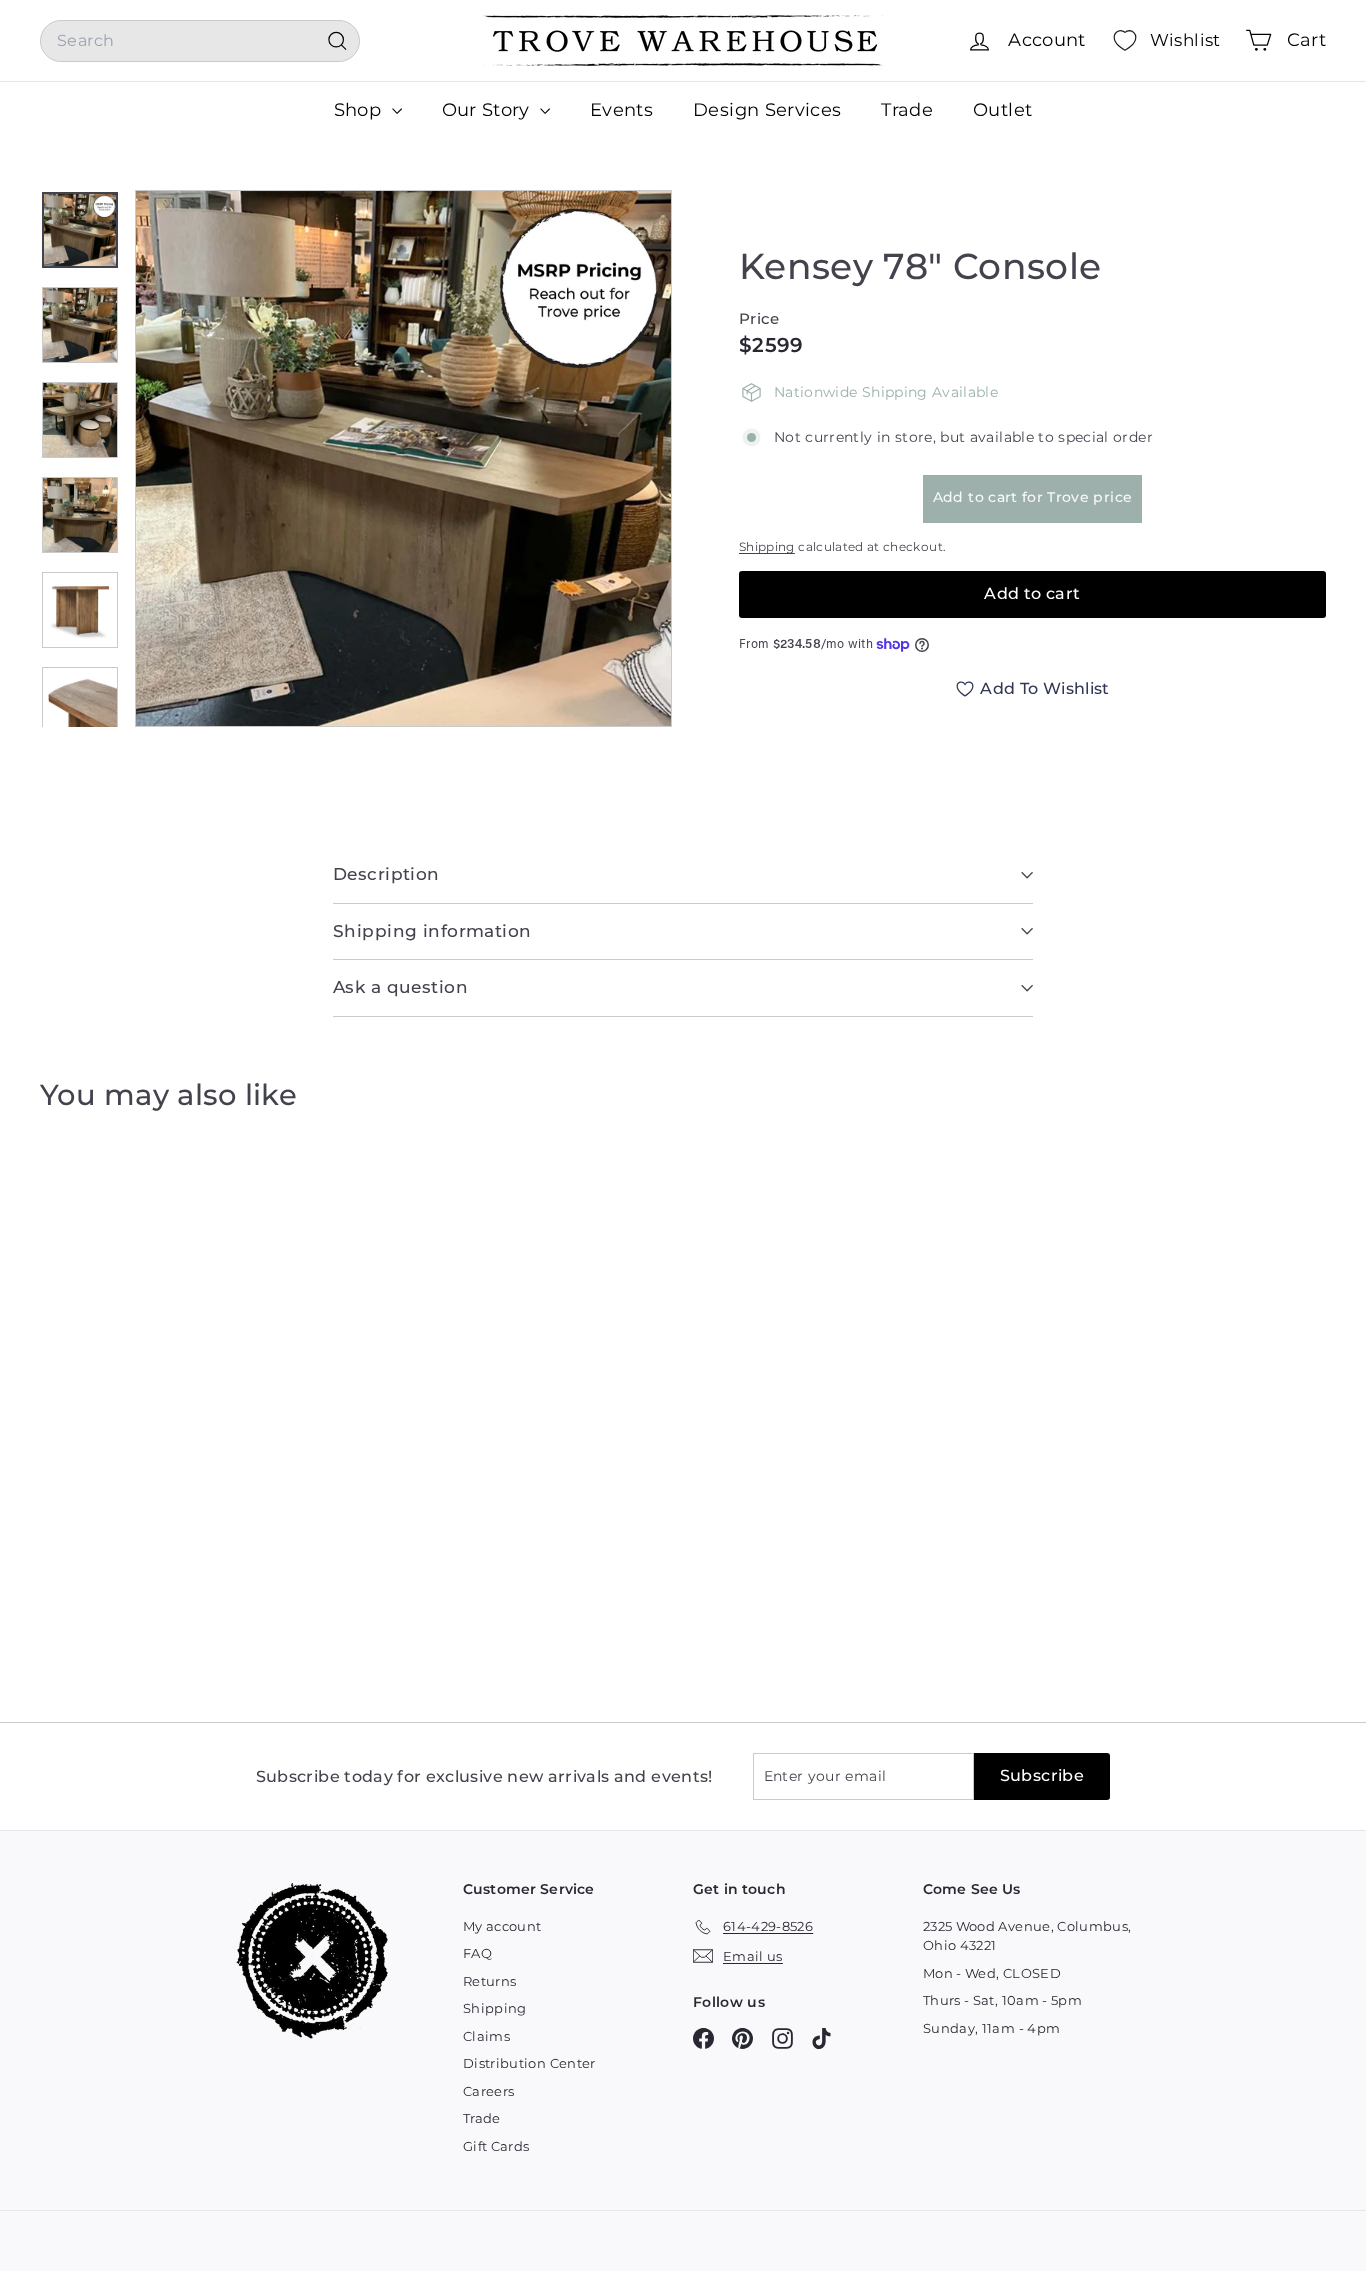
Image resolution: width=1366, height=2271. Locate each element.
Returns (489, 1981)
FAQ (477, 1953)
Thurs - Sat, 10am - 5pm (1002, 2000)
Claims (486, 2036)
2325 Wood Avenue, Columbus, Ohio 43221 (1027, 1936)
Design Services (767, 110)
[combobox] (200, 41)
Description (386, 874)
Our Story (489, 110)
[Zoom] (403, 458)
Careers (488, 2091)
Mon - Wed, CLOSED (992, 1973)
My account (502, 1926)
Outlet (1002, 110)
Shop (360, 110)
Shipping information (432, 931)
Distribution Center (529, 2063)
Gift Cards (496, 2146)
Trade (907, 110)
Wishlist (1185, 40)
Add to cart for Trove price (1032, 497)
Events (621, 110)
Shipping (767, 546)
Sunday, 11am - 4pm (991, 2028)
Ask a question (400, 987)
